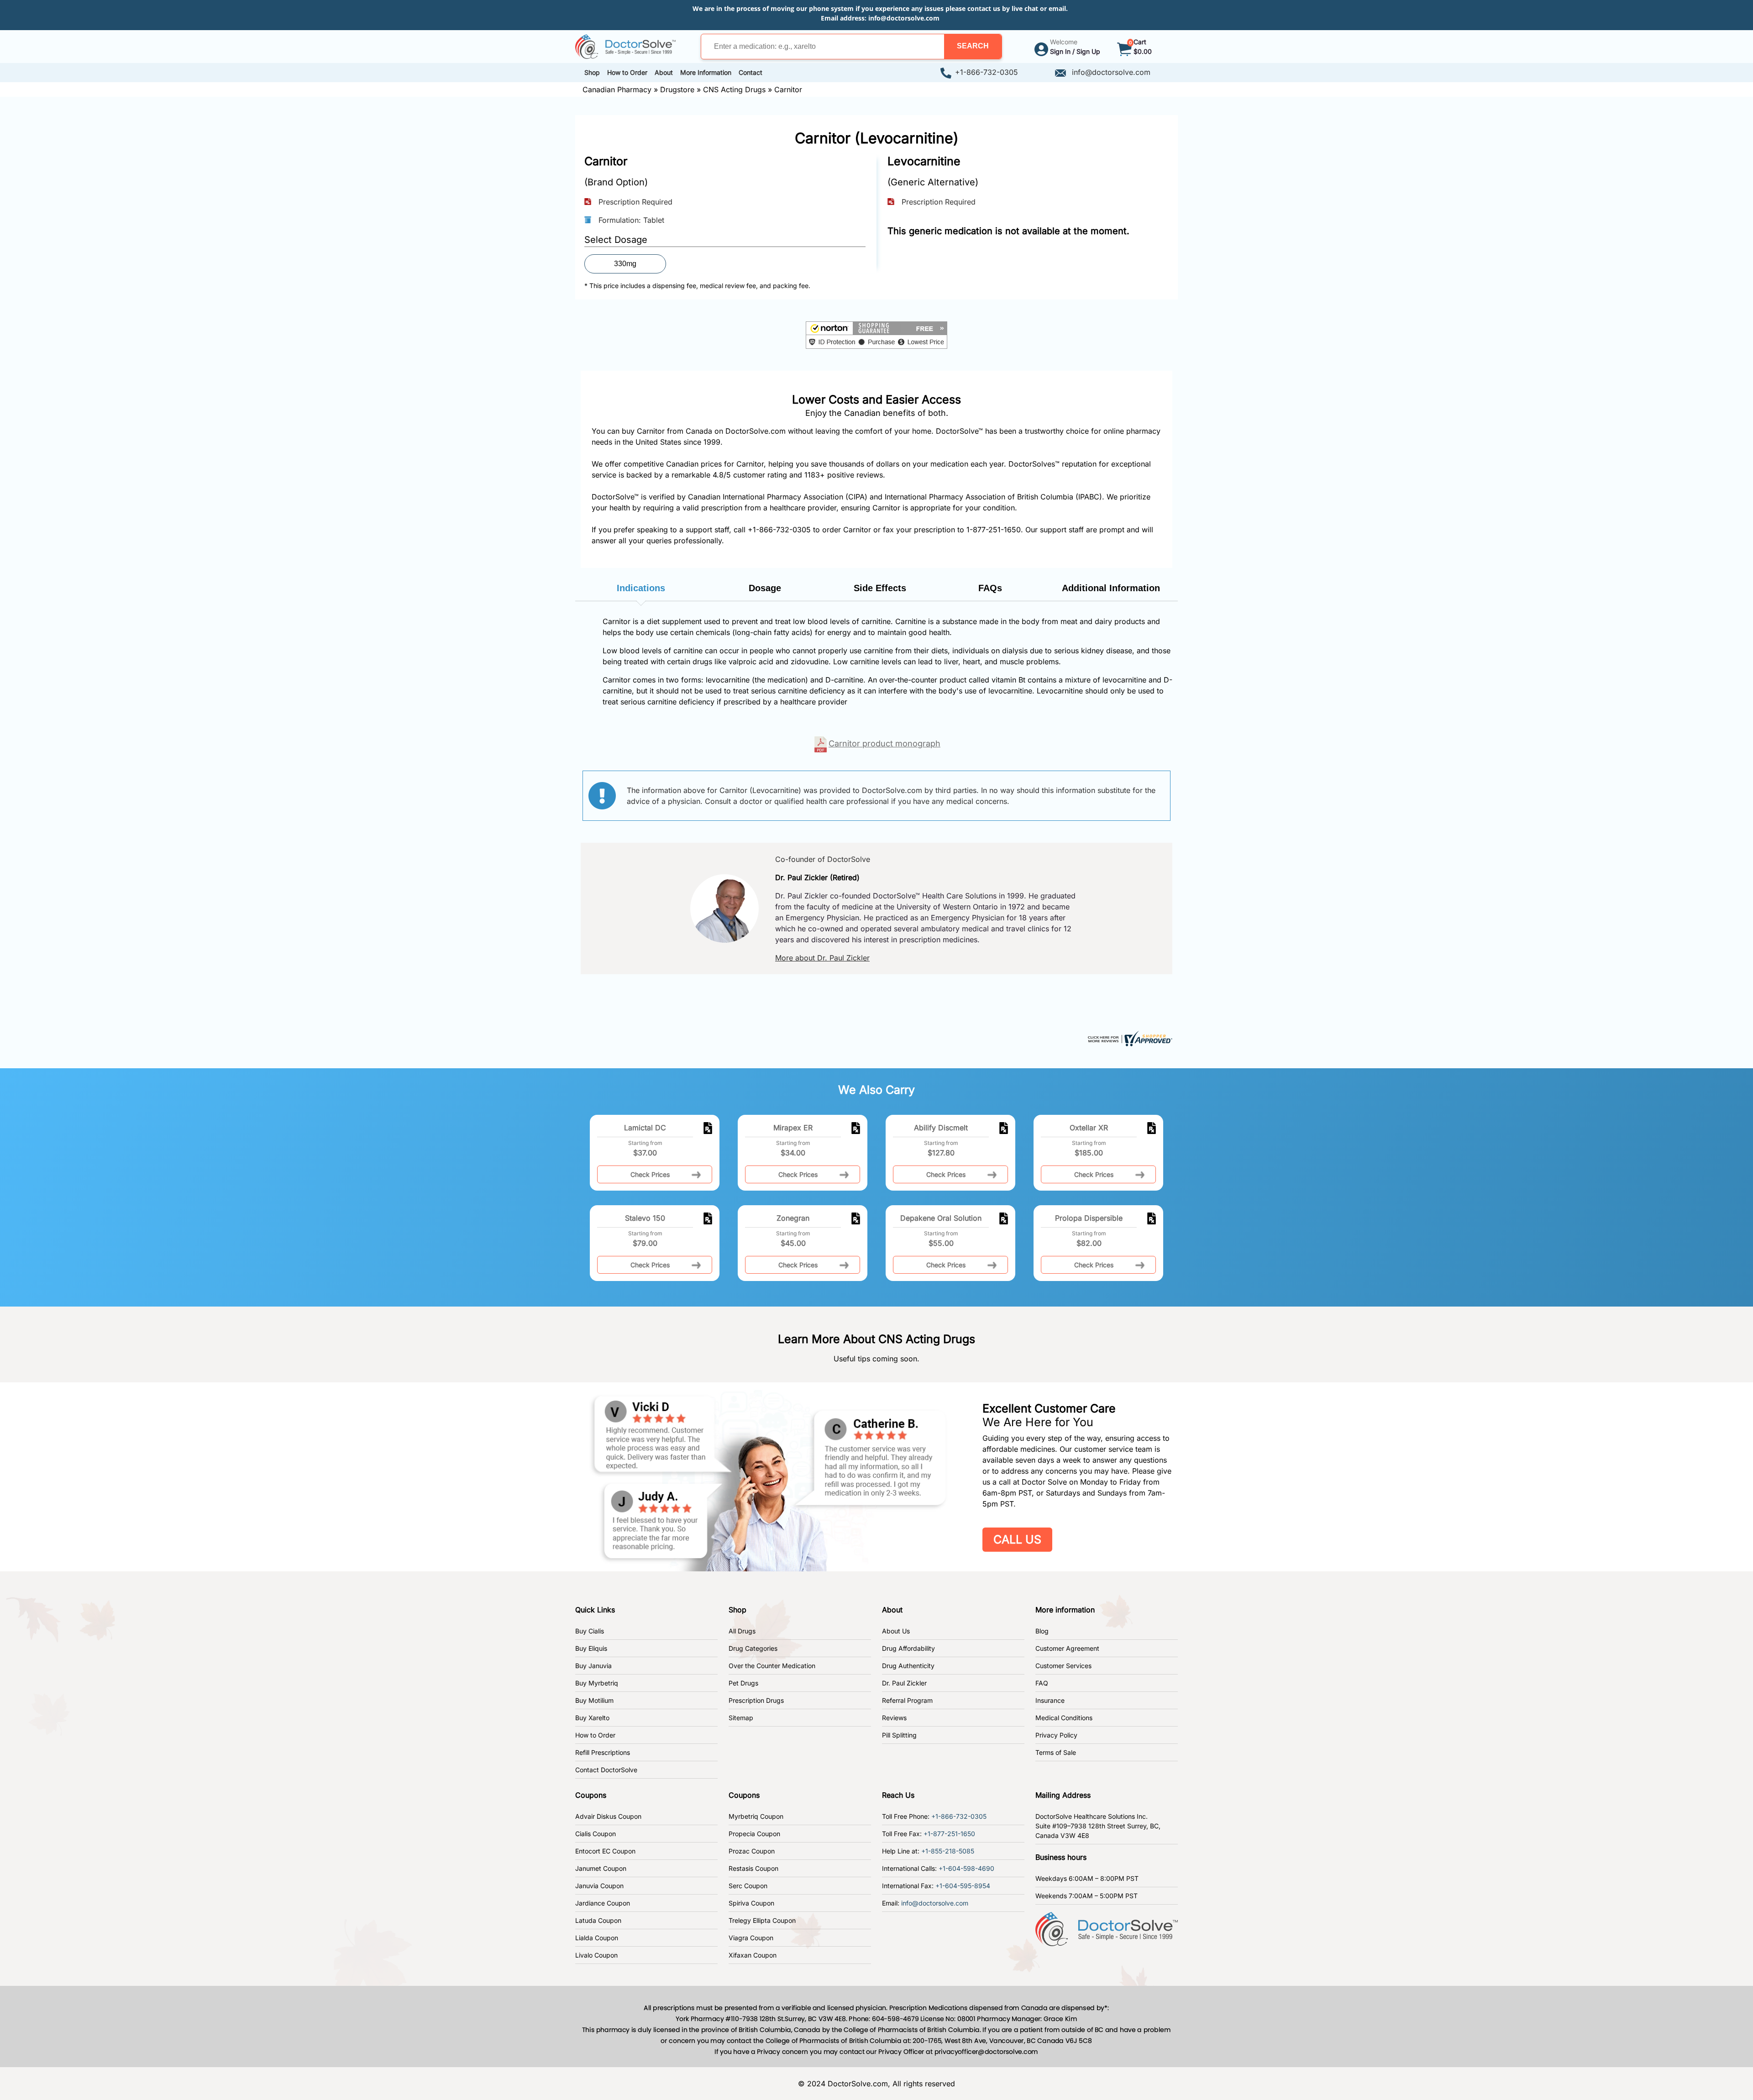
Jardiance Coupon (603, 1903)
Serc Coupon (748, 1886)
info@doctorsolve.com (904, 18)
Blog (1042, 1631)
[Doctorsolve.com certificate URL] (1129, 1038)
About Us (896, 1631)
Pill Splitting (899, 1735)
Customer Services (1063, 1666)
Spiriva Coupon (751, 1903)
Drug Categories (753, 1648)
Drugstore (677, 89)
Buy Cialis (590, 1631)
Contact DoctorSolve (606, 1770)
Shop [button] (592, 72)
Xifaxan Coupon (753, 1955)
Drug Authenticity (908, 1666)
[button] (973, 47)
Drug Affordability (908, 1648)
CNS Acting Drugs (734, 89)
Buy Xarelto (592, 1718)
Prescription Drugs (756, 1700)
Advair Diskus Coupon (608, 1816)
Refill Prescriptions (603, 1752)
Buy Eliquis (591, 1648)
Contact (751, 72)
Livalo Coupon (596, 1955)
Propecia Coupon (754, 1834)
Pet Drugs (743, 1683)
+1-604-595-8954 (963, 1886)
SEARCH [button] (973, 46)
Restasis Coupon (753, 1868)
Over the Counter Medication (772, 1666)
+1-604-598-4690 (966, 1868)
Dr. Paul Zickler (904, 1683)
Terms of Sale (1056, 1752)
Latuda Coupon (598, 1920)
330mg (625, 264)
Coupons (591, 1795)
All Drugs (742, 1631)
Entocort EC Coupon (605, 1851)
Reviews (894, 1718)
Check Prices (650, 1174)
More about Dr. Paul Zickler (822, 958)
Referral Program (907, 1700)
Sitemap (741, 1718)
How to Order (595, 1735)
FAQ (1042, 1683)
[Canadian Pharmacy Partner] (625, 46)
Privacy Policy (1056, 1735)
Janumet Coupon (601, 1868)
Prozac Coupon (752, 1851)
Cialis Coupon (596, 1834)
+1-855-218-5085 (948, 1851)
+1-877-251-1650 (949, 1834)
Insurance (1050, 1700)
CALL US (1017, 1539)
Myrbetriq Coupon (756, 1816)
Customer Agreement (1067, 1648)
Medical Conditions (1064, 1718)
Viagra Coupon (751, 1938)
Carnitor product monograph (884, 743)
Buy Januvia (593, 1666)
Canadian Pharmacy (617, 89)
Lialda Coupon (597, 1938)
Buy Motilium (594, 1700)
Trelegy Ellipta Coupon (762, 1920)
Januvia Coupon (599, 1886)
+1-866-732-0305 (987, 72)
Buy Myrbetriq (597, 1683)
